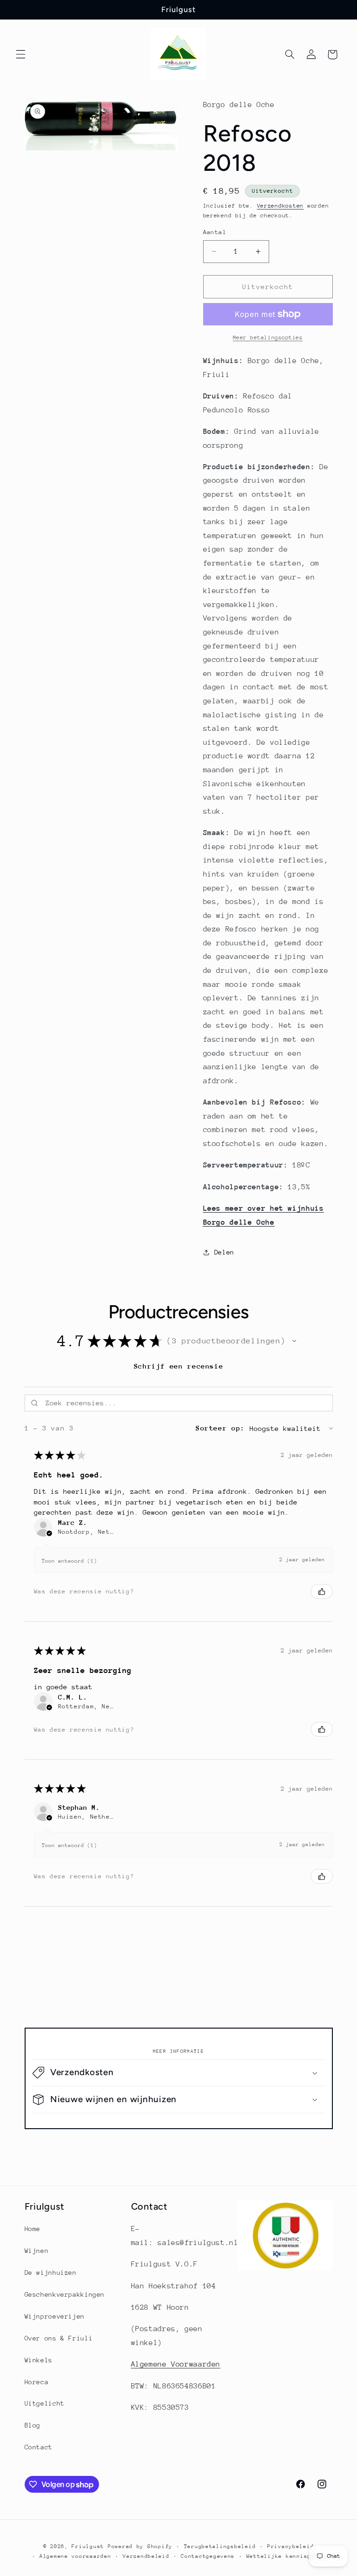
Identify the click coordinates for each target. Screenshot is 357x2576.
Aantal (215, 232)
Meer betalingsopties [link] (268, 337)
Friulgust (88, 2546)
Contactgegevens (208, 2556)
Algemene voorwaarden (76, 2556)
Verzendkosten (281, 206)
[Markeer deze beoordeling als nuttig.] (322, 1591)
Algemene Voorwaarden (176, 2364)
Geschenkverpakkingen (65, 2294)
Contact (39, 2447)
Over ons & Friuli (59, 2338)
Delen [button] (224, 1252)
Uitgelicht (45, 2403)
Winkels (39, 2360)
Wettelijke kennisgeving (288, 2556)
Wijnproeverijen (55, 2316)
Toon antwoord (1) (69, 1561)
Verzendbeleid (146, 2556)
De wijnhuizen (51, 2273)
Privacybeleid (291, 2546)
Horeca (37, 2382)
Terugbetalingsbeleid (220, 2546)
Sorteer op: (220, 1428)
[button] (20, 54)
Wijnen (37, 2251)
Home (33, 2229)
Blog (33, 2425)
